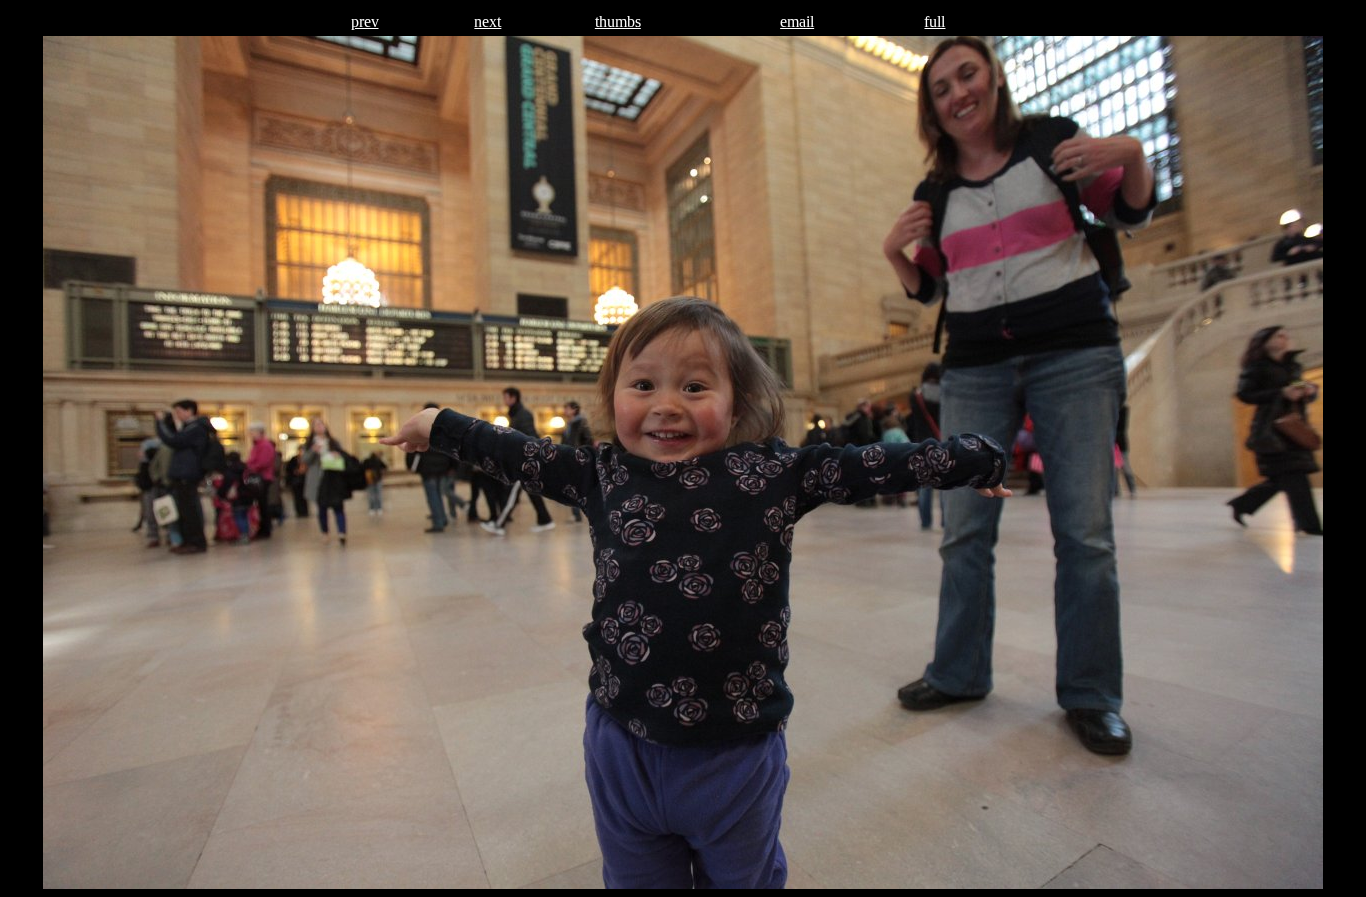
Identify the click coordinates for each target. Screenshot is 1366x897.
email (797, 21)
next (487, 21)
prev (365, 21)
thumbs (618, 21)
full (934, 21)
